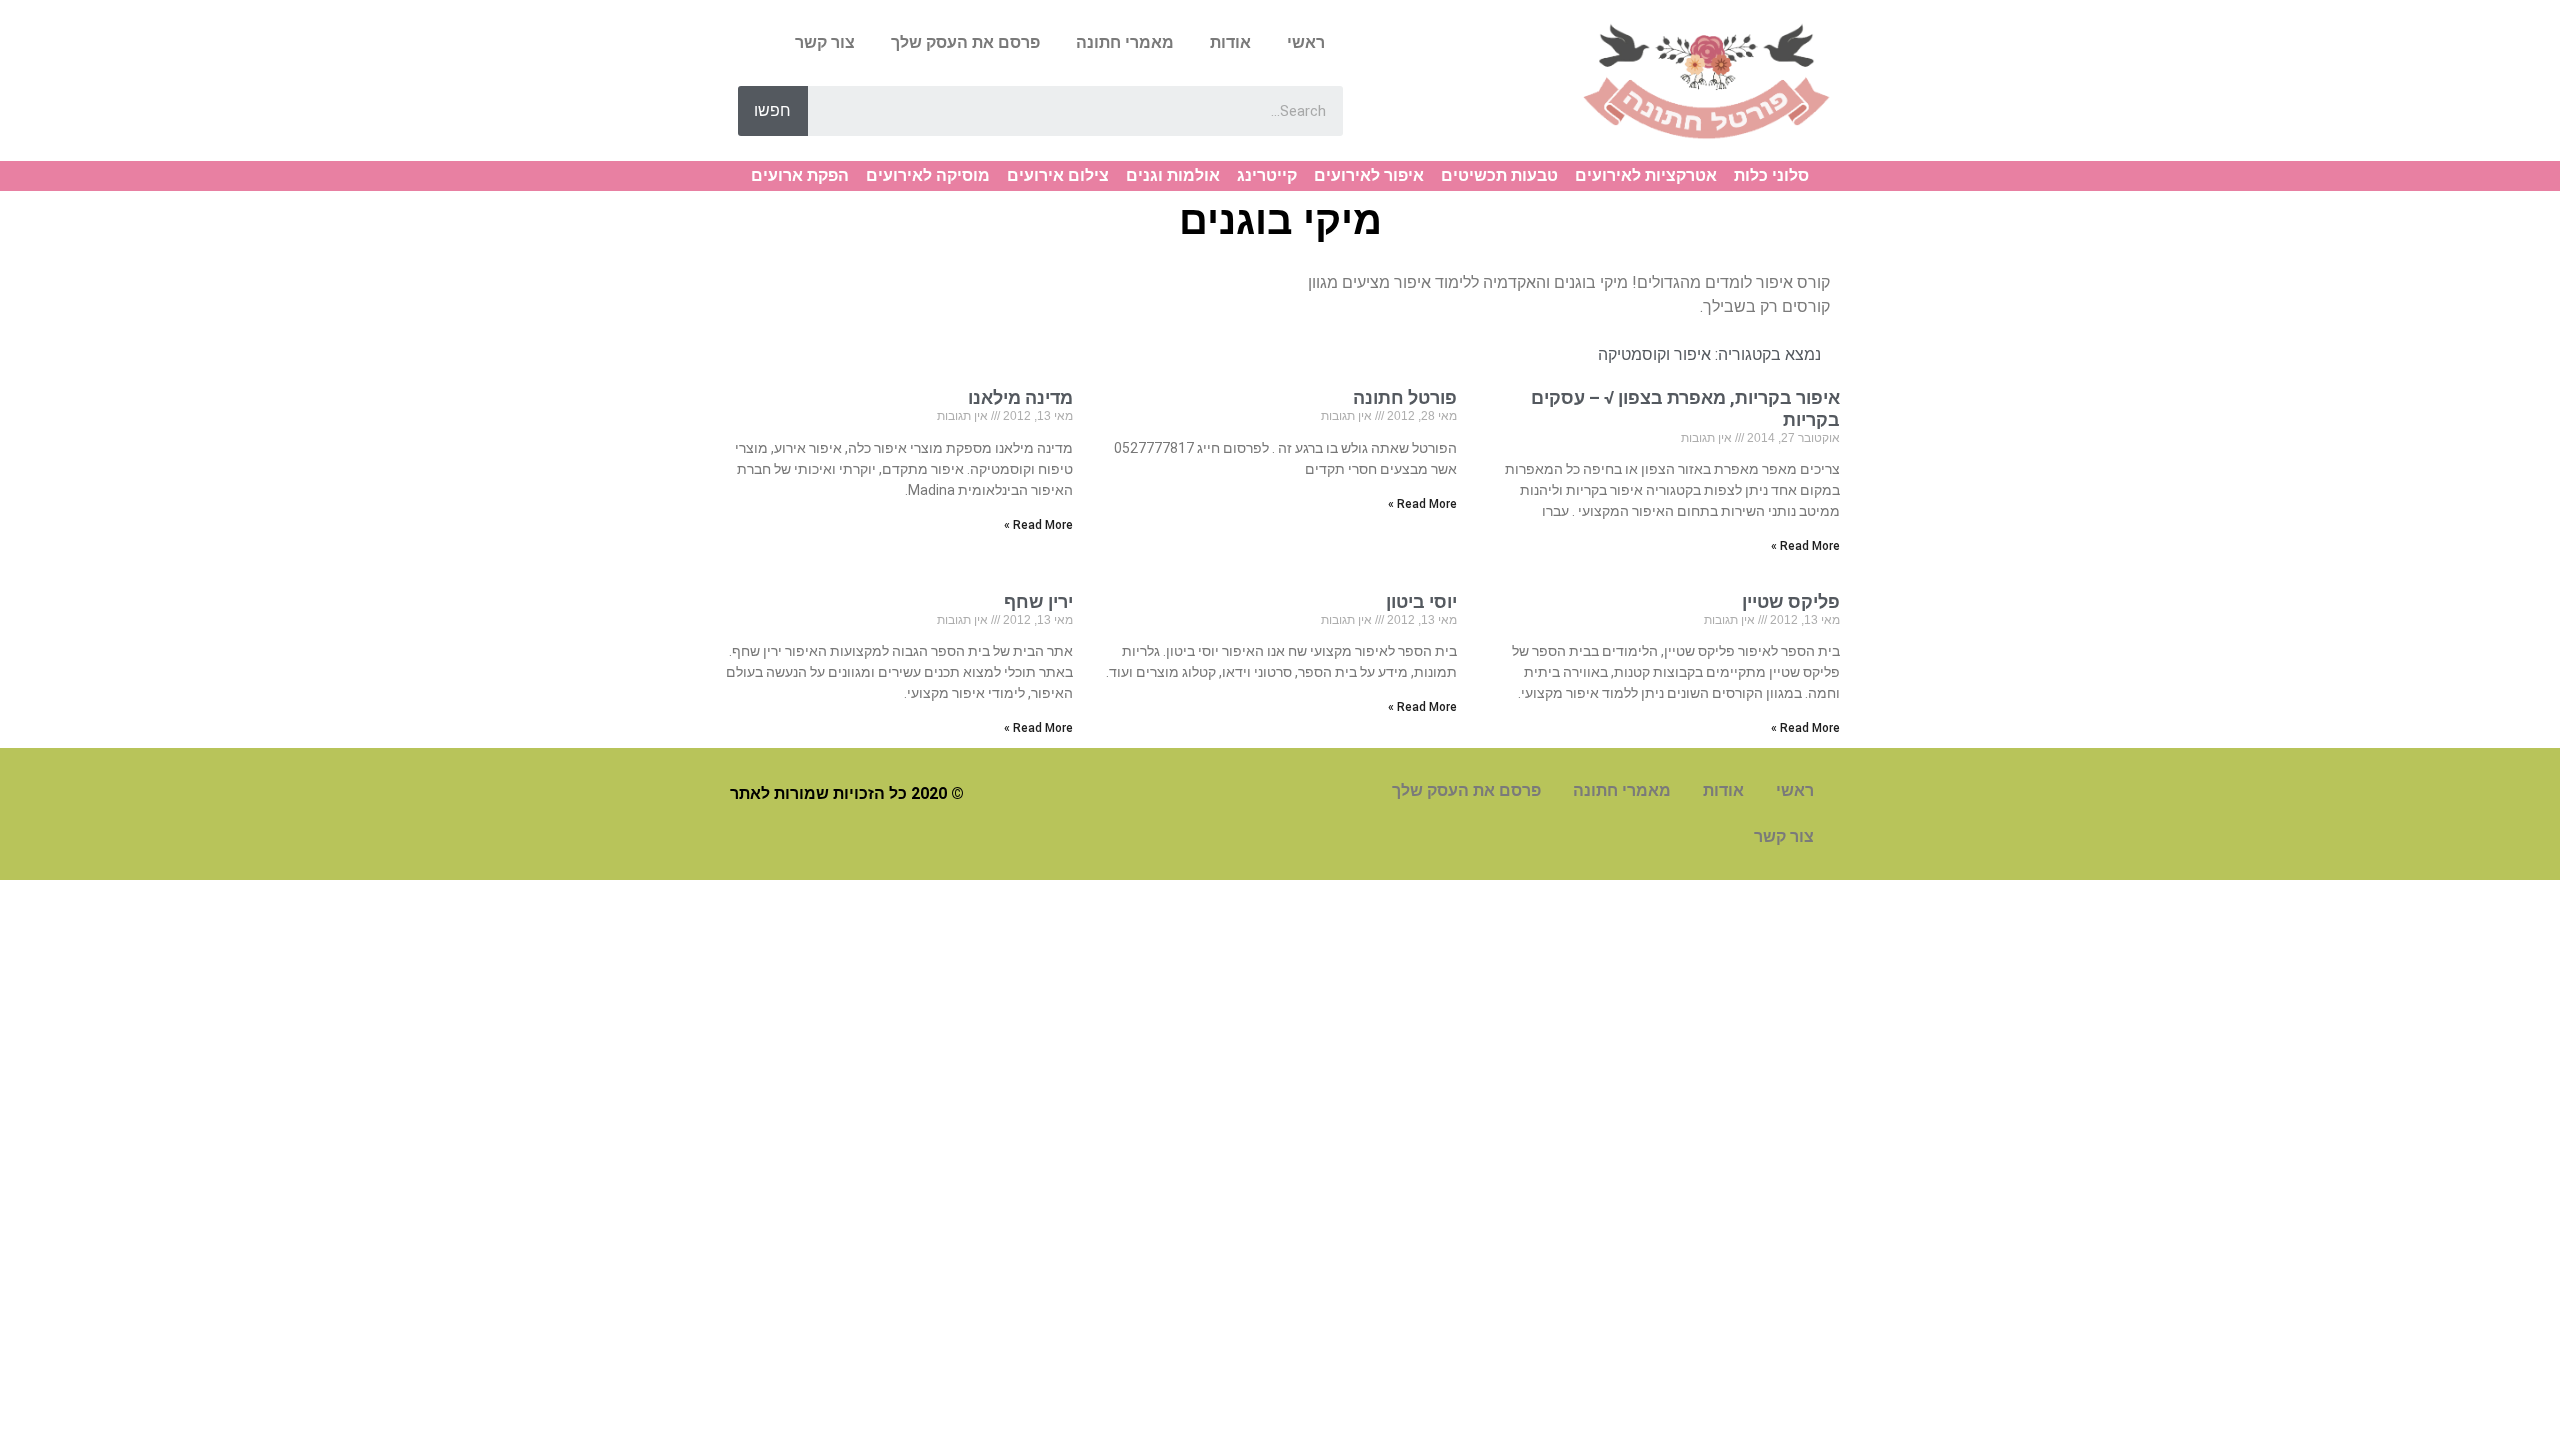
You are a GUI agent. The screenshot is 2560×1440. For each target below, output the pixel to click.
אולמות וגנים (1173, 175)
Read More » (1805, 546)
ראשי (1306, 42)
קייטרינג (1267, 175)
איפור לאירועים (1369, 175)
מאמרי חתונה (1125, 42)
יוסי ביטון (1421, 601)
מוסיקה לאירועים (928, 175)
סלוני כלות (1771, 175)
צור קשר (825, 42)
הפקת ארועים (800, 175)
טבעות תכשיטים (1499, 175)
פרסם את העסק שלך (965, 42)
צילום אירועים (1058, 175)
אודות (1230, 42)
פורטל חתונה (1405, 397)
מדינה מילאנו (1020, 397)
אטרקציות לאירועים (1646, 175)
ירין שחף (1038, 601)
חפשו (772, 110)
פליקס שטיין (1791, 601)
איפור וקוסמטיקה (1654, 354)
